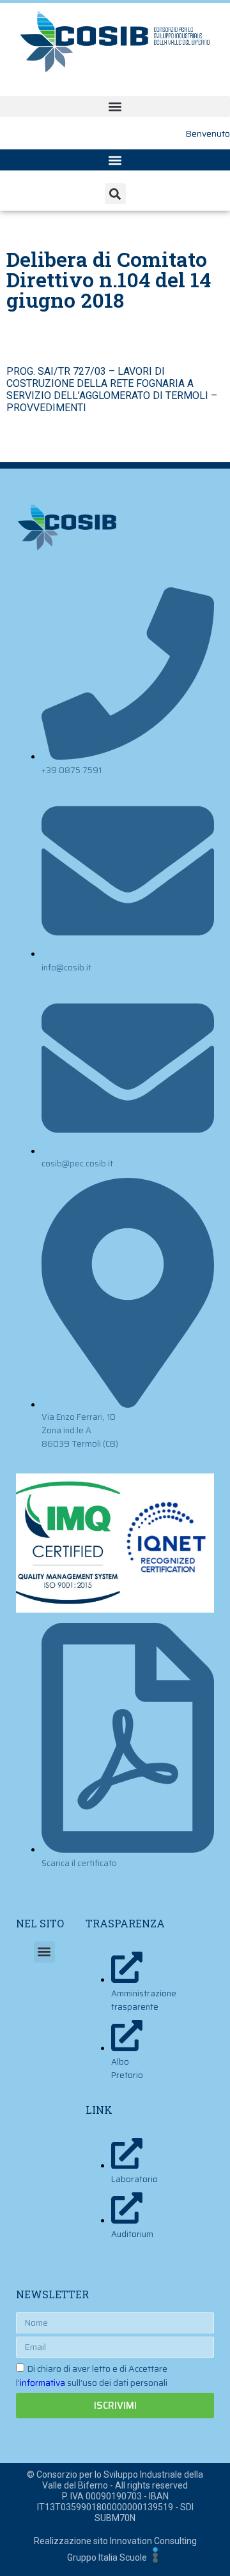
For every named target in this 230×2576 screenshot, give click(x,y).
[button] (115, 106)
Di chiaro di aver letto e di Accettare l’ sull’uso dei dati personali (92, 2376)
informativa (42, 2383)
